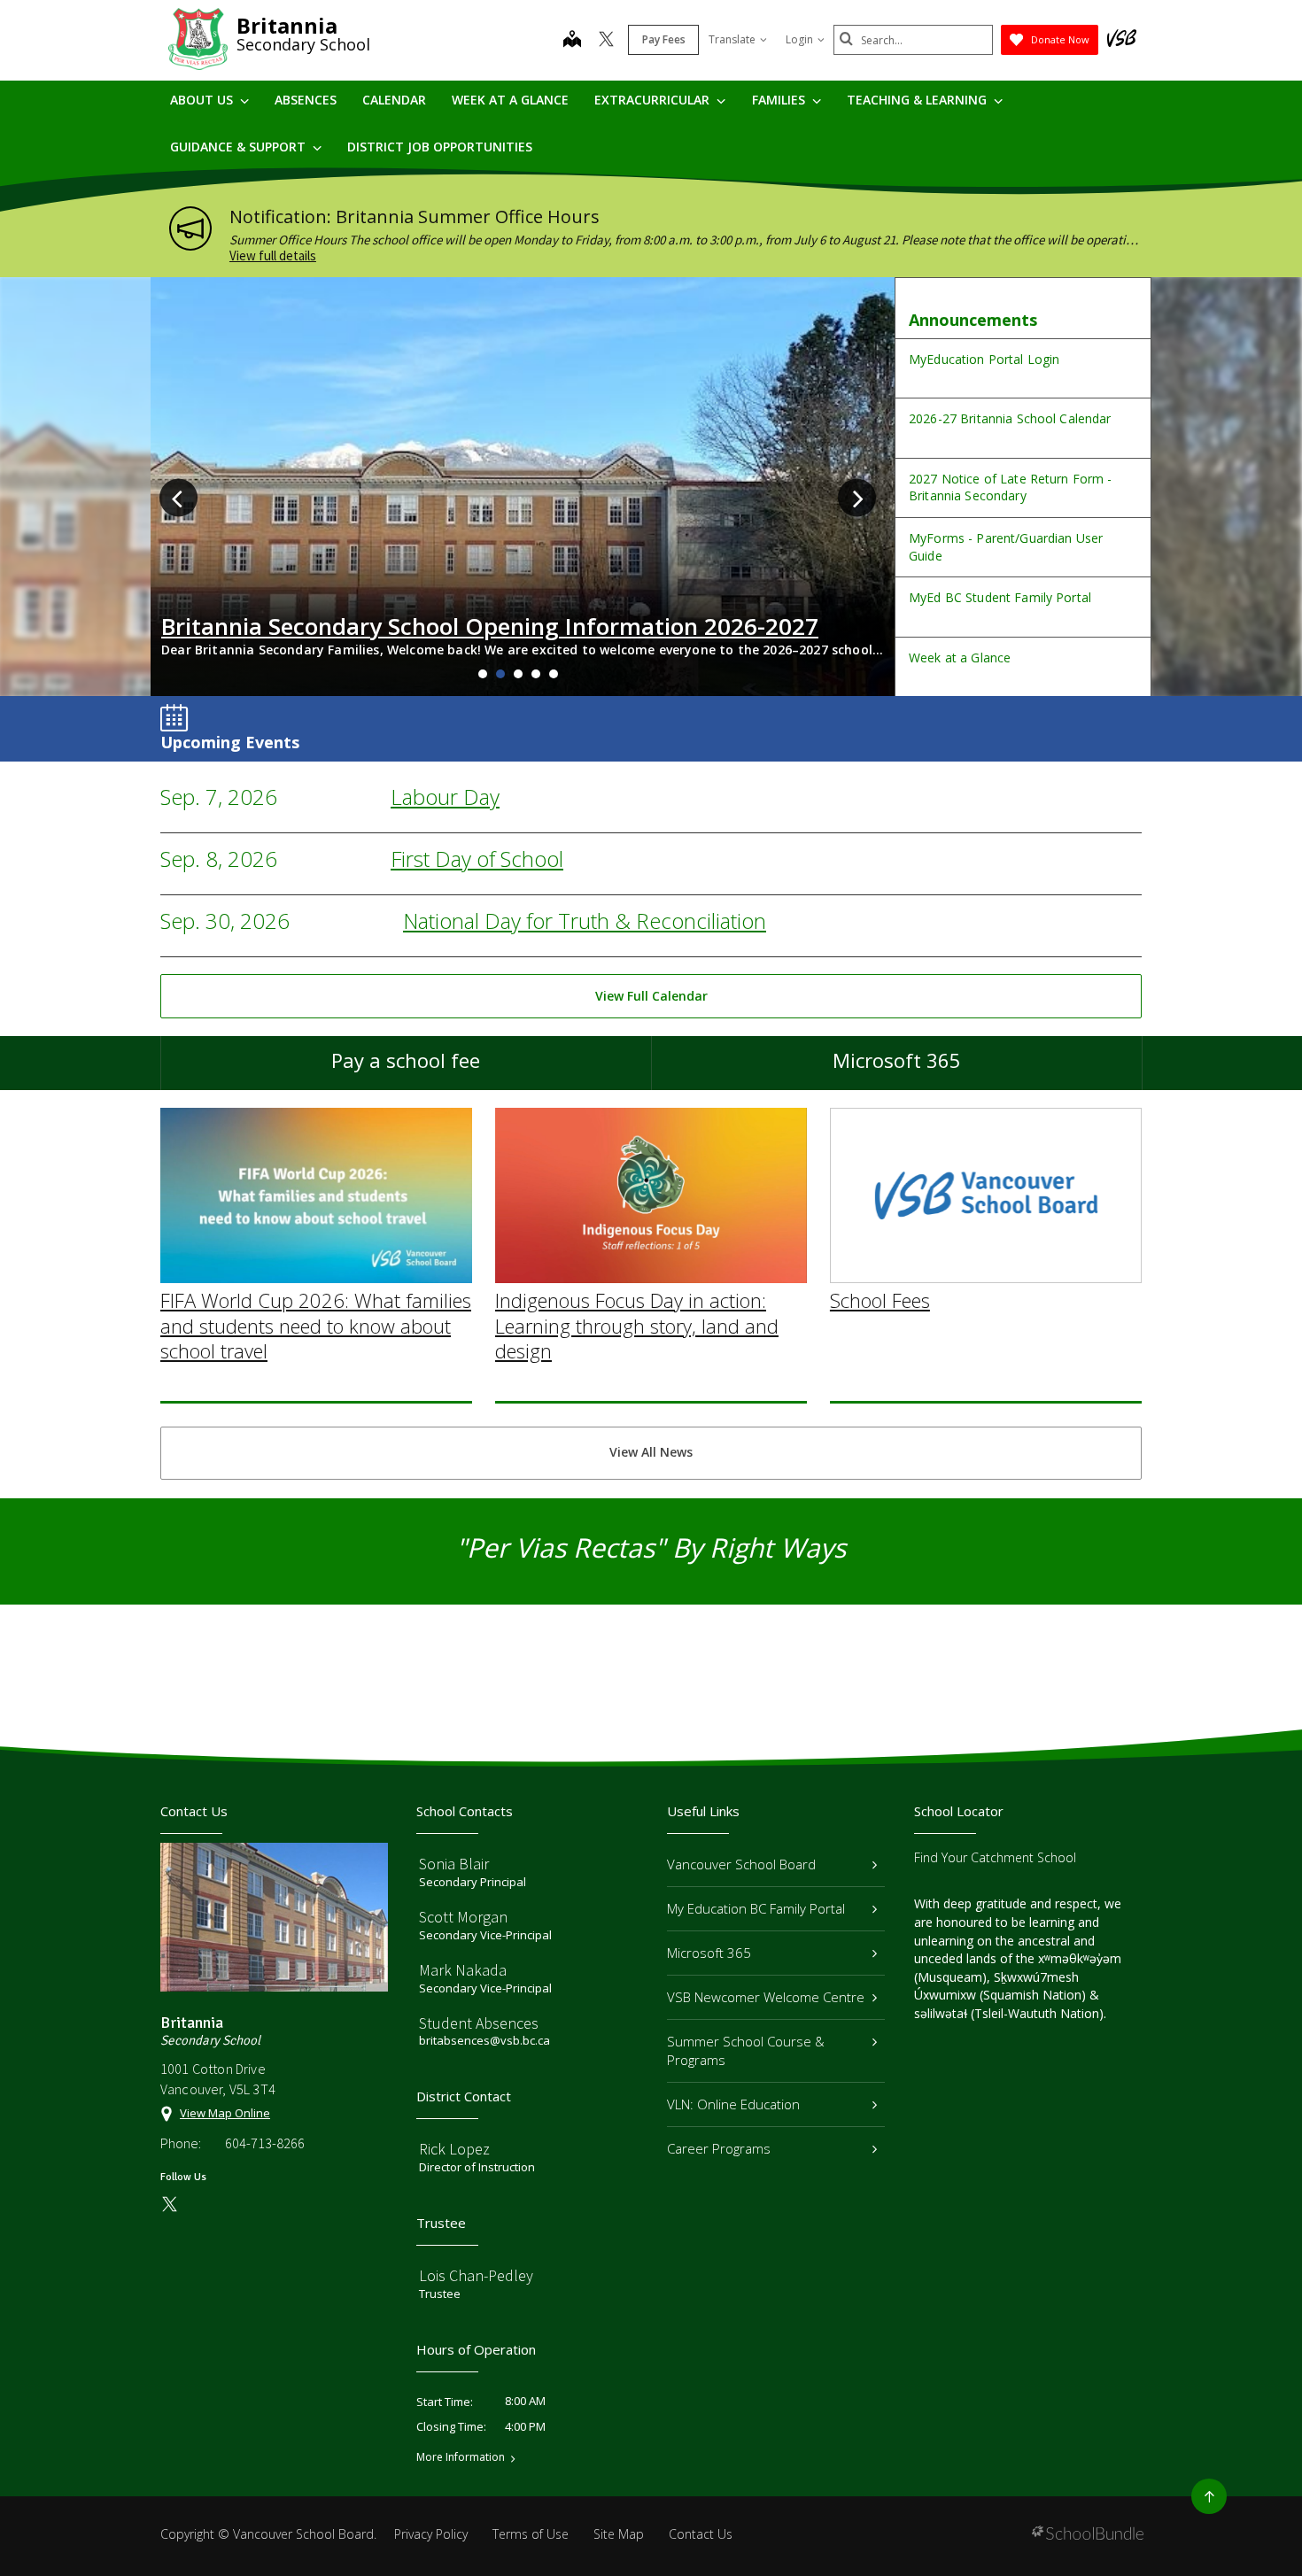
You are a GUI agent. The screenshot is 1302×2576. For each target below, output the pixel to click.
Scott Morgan (463, 1917)
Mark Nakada (463, 1970)
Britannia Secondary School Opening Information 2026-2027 (490, 626)
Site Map (619, 2534)
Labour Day (445, 797)
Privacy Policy (431, 2534)
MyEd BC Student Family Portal (1000, 597)
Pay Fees (664, 39)
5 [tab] (554, 674)
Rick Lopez (454, 2149)
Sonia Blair (454, 1864)
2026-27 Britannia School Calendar (1010, 418)
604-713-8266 (265, 2143)
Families (780, 100)
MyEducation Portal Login (984, 359)
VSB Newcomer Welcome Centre (766, 1997)
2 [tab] (500, 674)
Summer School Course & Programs (746, 2050)
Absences (306, 100)
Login (799, 39)
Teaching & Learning (918, 100)
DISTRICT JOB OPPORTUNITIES (440, 147)
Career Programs (719, 2148)
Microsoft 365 (897, 1060)
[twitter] (606, 41)
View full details (273, 255)
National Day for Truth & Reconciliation (585, 921)
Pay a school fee (406, 1060)
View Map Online (225, 2113)
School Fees (880, 1300)
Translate (732, 39)
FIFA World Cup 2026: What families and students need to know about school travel (316, 1325)
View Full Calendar (651, 996)
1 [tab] (483, 674)
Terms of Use (531, 2534)
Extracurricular (654, 100)
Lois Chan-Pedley (476, 2275)
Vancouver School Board (741, 1864)
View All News (651, 1452)
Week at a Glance (510, 100)
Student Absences (479, 2023)
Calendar (394, 100)
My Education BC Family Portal (756, 1908)
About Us (203, 100)
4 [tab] (536, 674)
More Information (461, 2457)
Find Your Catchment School (995, 1857)
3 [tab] (518, 674)
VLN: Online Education (733, 2104)
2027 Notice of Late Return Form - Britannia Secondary (1011, 487)
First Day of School (477, 859)
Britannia (287, 25)
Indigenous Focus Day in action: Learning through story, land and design (637, 1325)
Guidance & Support (240, 147)
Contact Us (701, 2534)
